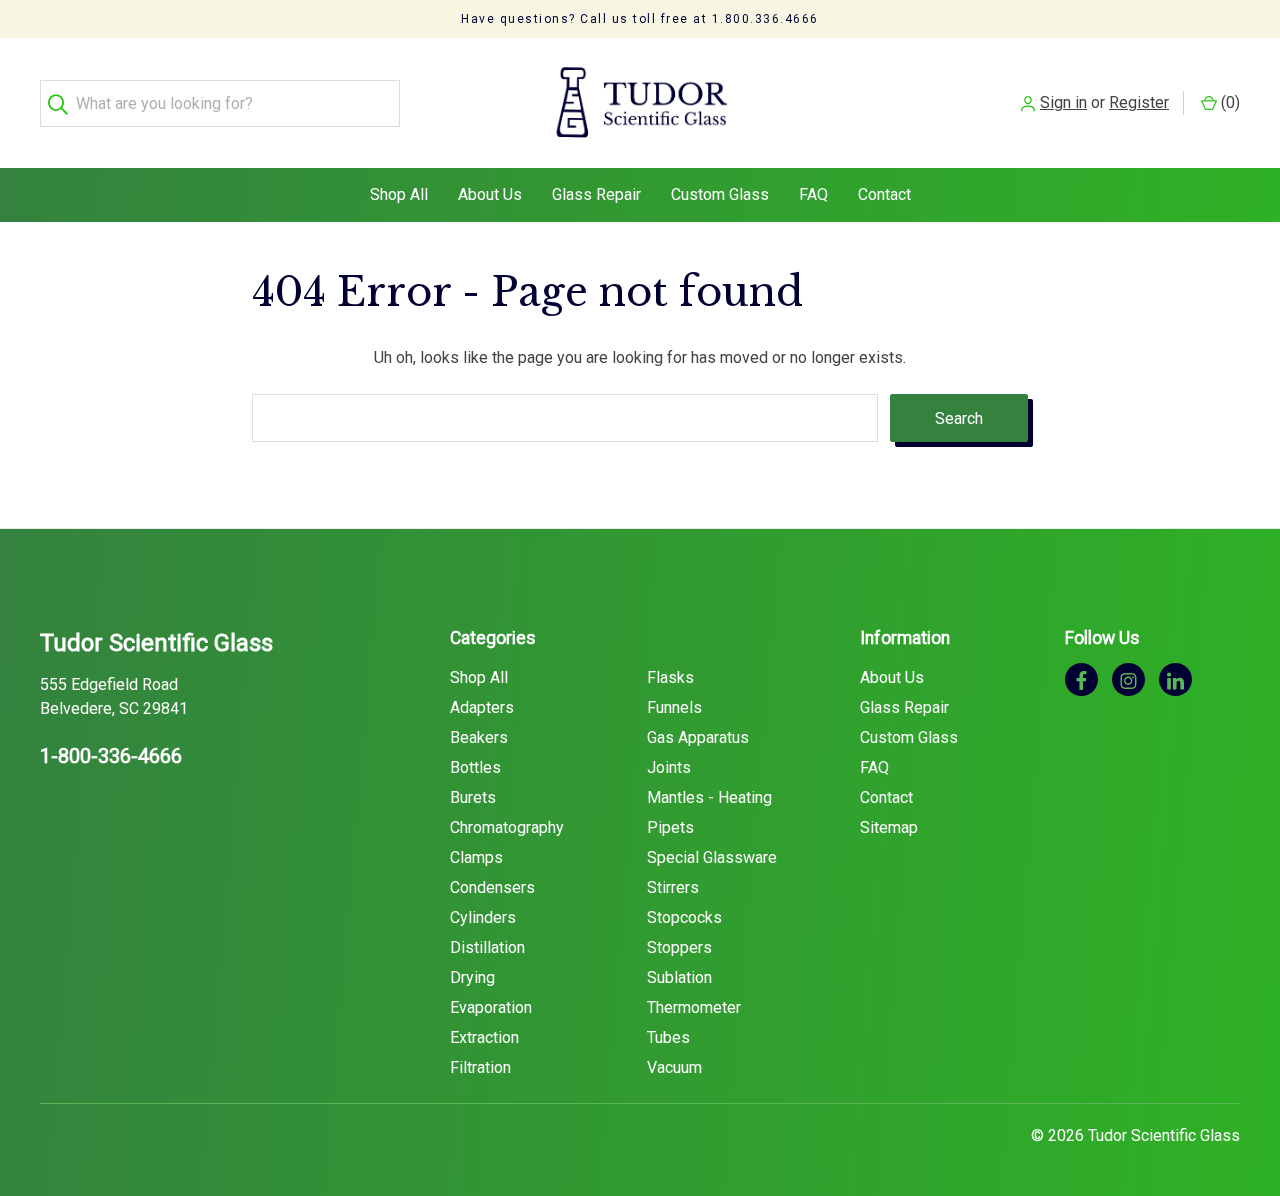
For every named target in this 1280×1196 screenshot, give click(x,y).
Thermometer (694, 1007)
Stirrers (673, 887)
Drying (472, 977)
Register (1139, 102)
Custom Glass (720, 194)
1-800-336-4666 (111, 756)
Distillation (487, 947)
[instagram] (1128, 679)
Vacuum (674, 1067)
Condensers (492, 887)
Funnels (674, 707)
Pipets (670, 827)
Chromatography (507, 827)
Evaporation (491, 1007)
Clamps (476, 857)
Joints (669, 767)
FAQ (813, 194)
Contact (884, 194)
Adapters (482, 707)
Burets (473, 797)
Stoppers (679, 947)
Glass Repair (596, 194)
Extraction (484, 1037)
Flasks (670, 677)
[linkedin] (1175, 679)
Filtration (480, 1067)
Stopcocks (684, 917)
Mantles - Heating (709, 797)
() (1228, 102)
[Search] (63, 103)
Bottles (475, 767)
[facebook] (1081, 679)
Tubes (668, 1037)
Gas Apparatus (698, 737)
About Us (490, 194)
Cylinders (483, 917)
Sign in (1063, 102)
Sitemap (889, 827)
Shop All (399, 194)
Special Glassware (712, 857)
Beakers (479, 737)
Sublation (679, 977)
